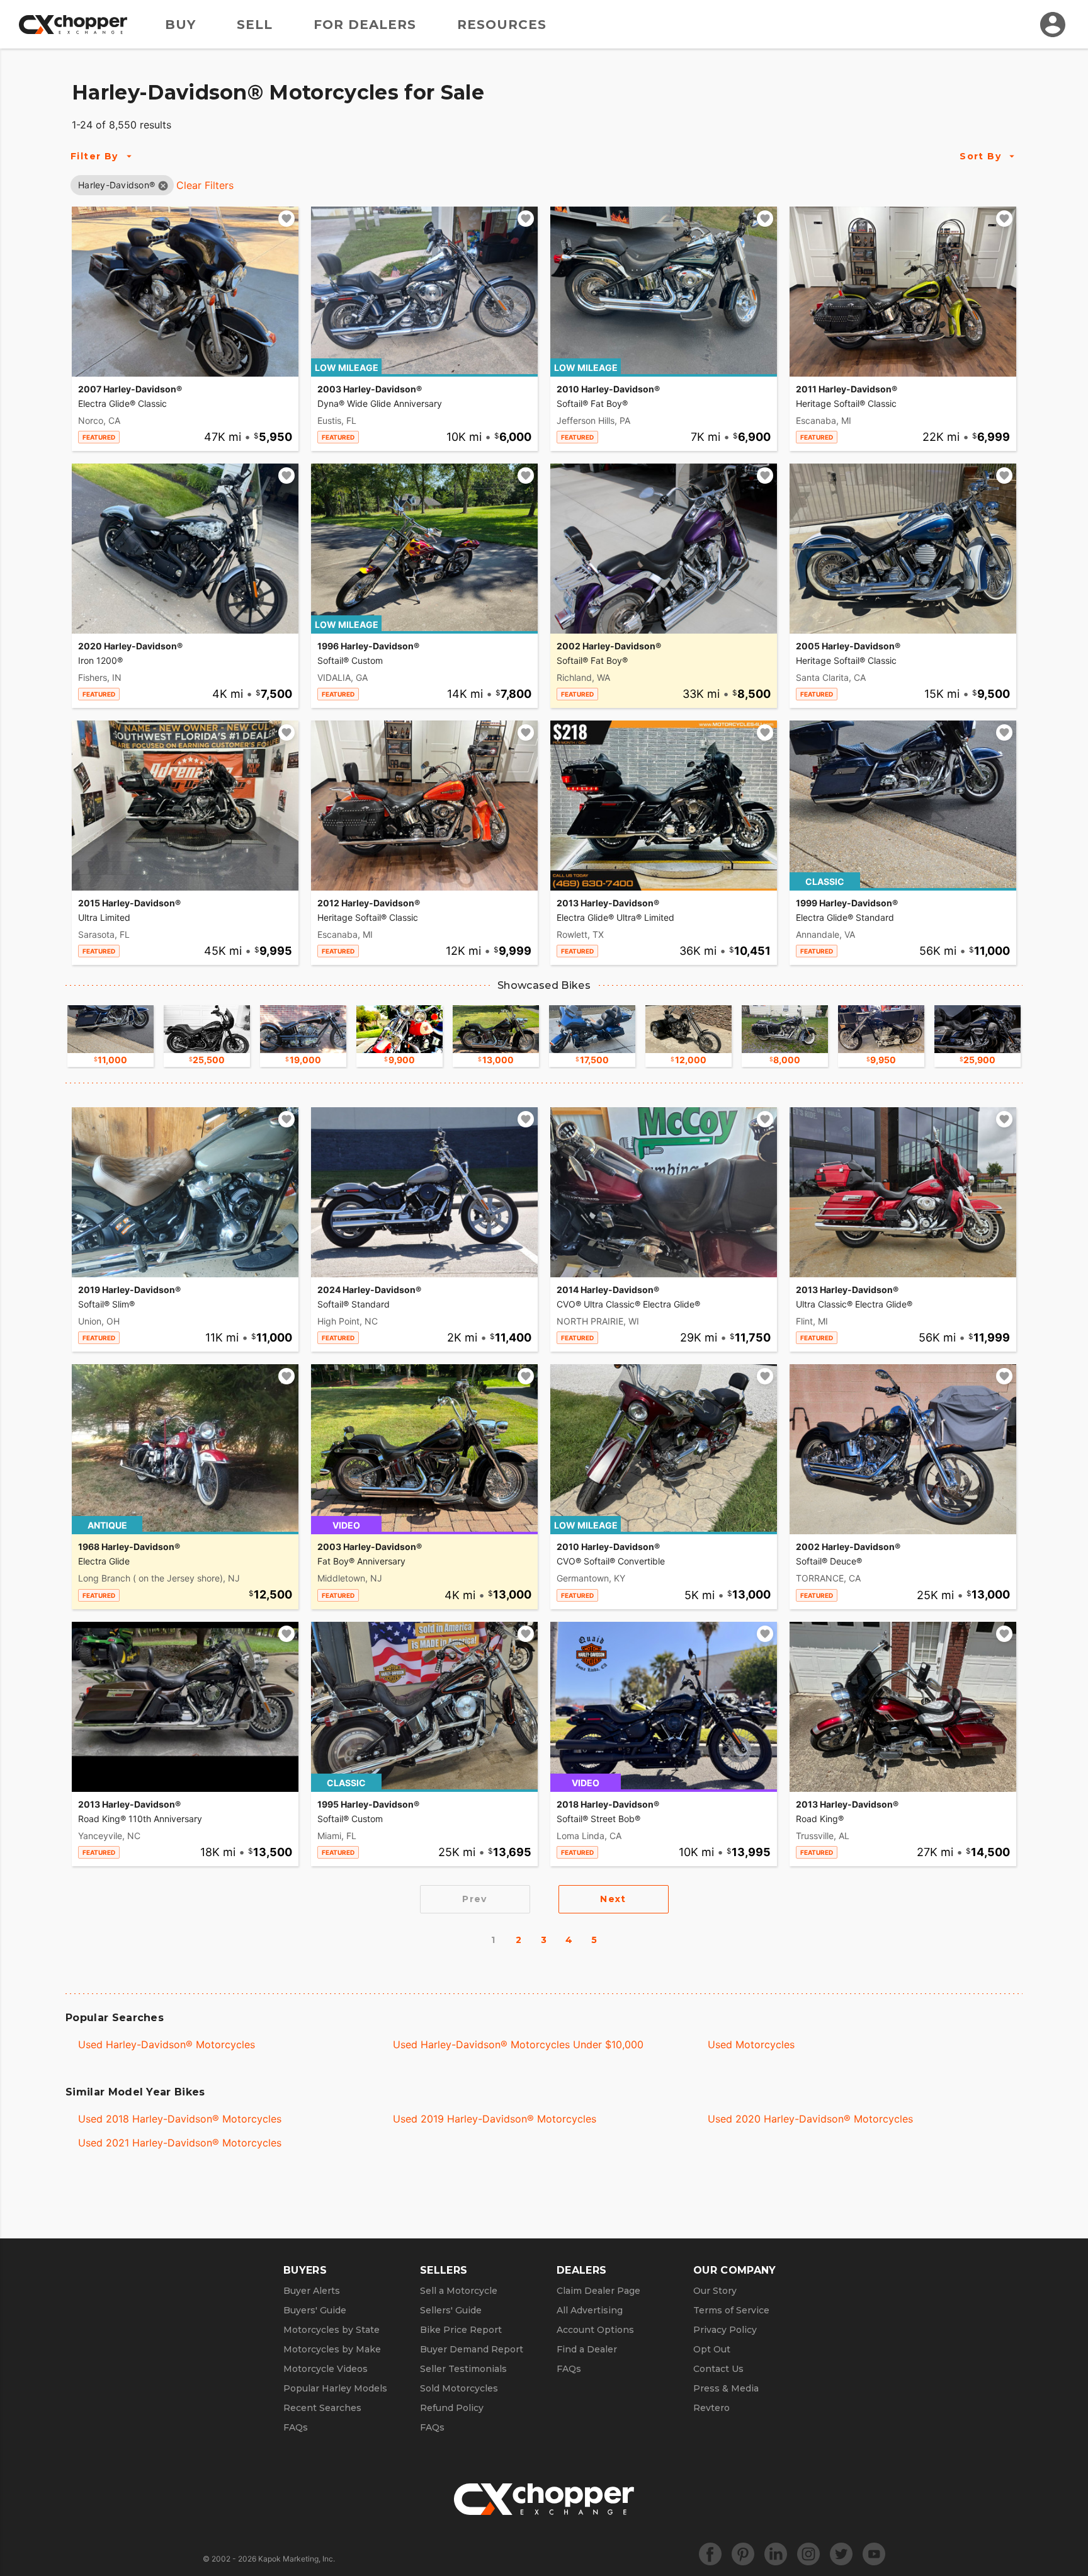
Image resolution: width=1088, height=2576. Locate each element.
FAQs (296, 2427)
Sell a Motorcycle (459, 2291)
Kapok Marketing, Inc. (297, 2559)
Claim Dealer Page (598, 2291)
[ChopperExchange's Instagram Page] (808, 2554)
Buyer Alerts (312, 2291)
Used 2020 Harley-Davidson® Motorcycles (810, 2119)
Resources (502, 25)
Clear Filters (205, 185)
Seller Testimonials (463, 2369)
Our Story (715, 2291)
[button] (116, 185)
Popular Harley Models (335, 2388)
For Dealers (365, 25)
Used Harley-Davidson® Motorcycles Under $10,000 (518, 2044)
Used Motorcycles (751, 2044)
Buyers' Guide (315, 2310)
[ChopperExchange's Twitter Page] (841, 2554)
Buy (180, 25)
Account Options (595, 2330)
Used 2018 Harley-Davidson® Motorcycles (180, 2119)
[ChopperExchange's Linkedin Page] (776, 2554)
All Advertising (590, 2310)
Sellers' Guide (451, 2310)
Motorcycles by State (331, 2330)
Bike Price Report (461, 2330)
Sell (255, 25)
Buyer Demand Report (472, 2349)
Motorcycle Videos (326, 2369)
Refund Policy (452, 2408)
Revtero (711, 2408)
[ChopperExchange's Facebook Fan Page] (710, 2554)
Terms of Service (731, 2310)
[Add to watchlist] (286, 219)
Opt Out (712, 2349)
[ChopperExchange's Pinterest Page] (743, 2554)
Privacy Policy (725, 2330)
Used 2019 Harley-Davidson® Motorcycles (495, 2119)
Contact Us (718, 2369)
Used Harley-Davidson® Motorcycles (167, 2044)
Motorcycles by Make (332, 2349)
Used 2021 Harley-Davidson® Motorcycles (180, 2143)
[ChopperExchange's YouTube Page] (874, 2554)
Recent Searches (322, 2408)
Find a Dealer (587, 2349)
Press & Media (726, 2388)
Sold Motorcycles (459, 2388)
